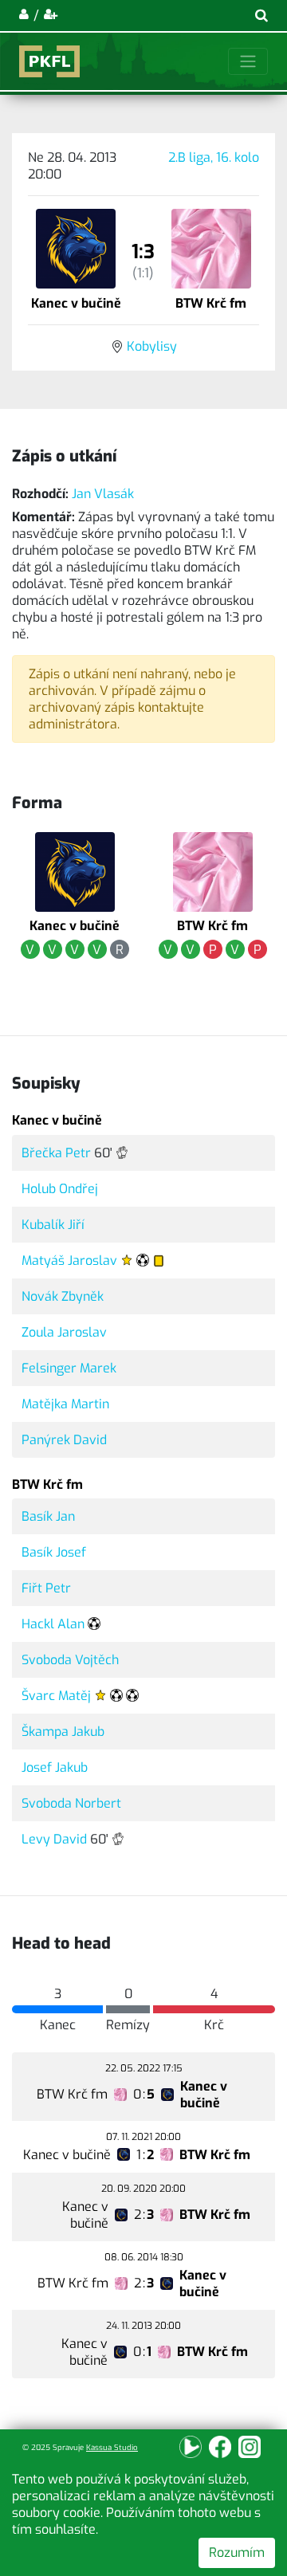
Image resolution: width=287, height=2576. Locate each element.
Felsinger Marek (69, 1368)
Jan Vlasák (103, 494)
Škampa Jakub (63, 1732)
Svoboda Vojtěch (70, 1660)
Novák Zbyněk (63, 1296)
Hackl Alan (53, 1624)
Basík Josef (54, 1552)
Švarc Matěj (56, 1696)
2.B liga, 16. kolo (214, 157)
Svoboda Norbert (71, 1803)
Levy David (54, 1839)
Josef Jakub (55, 1767)
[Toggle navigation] (248, 61)
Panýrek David (64, 1440)
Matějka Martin (65, 1404)
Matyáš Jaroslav (69, 1261)
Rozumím (237, 2552)
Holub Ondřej (60, 1189)
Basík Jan (48, 1516)
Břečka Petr (56, 1153)
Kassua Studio (112, 2447)
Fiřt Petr (46, 1588)
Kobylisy (152, 346)
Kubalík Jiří (53, 1225)
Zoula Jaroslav (64, 1332)
